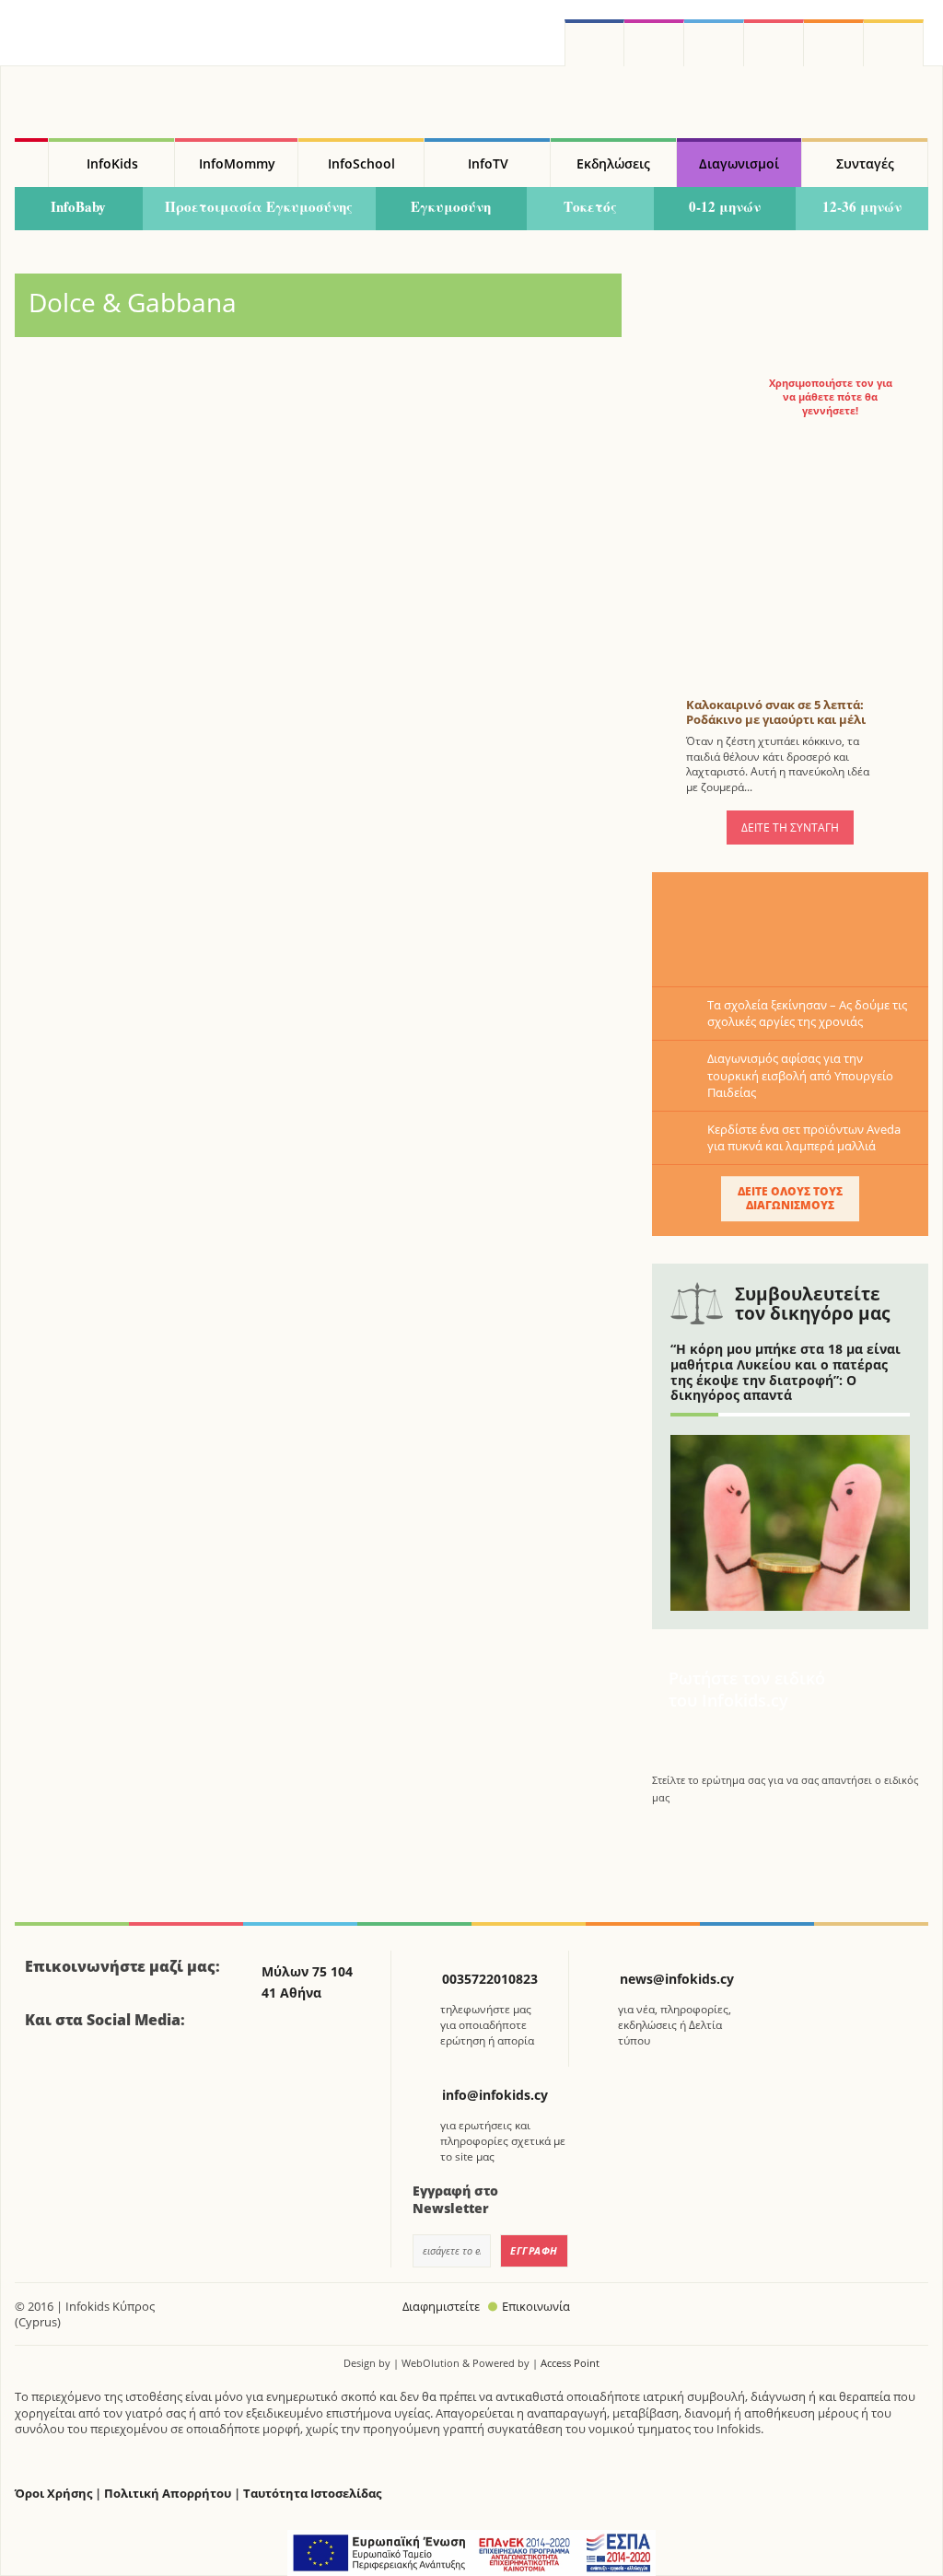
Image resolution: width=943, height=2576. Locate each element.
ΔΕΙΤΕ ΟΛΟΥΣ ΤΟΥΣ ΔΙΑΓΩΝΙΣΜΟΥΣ (790, 1198)
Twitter (714, 43)
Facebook (46, 2070)
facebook (594, 43)
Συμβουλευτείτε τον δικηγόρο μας (812, 1304)
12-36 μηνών (862, 206)
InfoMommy (237, 163)
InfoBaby (78, 206)
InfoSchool (361, 163)
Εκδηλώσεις (613, 163)
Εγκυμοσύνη (451, 206)
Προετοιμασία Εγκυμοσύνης (259, 206)
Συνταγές (865, 163)
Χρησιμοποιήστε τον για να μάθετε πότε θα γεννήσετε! (831, 397)
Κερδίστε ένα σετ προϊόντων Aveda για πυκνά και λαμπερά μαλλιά (804, 1137)
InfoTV (488, 163)
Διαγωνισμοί (739, 163)
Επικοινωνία (536, 2306)
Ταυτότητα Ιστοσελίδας (312, 2494)
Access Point (570, 2363)
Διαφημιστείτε (441, 2306)
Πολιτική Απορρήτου (168, 2494)
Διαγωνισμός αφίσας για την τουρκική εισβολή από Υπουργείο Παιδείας (800, 1075)
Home (31, 163)
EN (774, 43)
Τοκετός (590, 206)
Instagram (654, 43)
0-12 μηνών (725, 206)
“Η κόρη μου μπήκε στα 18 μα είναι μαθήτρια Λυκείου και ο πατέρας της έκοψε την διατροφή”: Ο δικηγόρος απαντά (786, 1372)
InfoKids (112, 163)
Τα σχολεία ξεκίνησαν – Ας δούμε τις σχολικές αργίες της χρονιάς (807, 1013)
